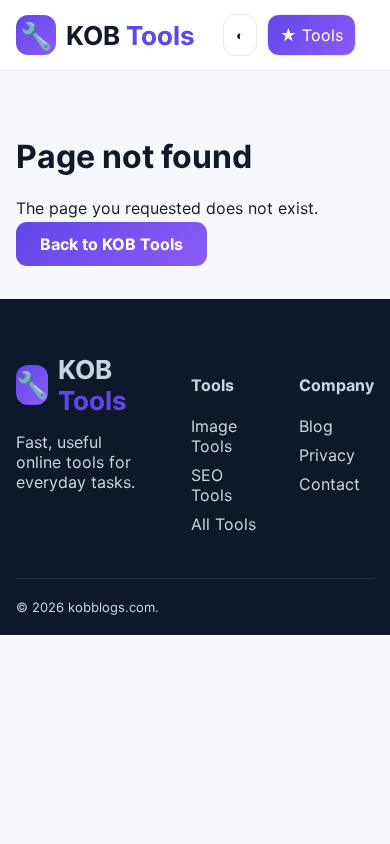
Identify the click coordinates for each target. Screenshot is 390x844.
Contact (329, 484)
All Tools (223, 524)
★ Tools (311, 35)
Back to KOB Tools (111, 244)
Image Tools (214, 436)
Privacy (327, 455)
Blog (316, 426)
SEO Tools (211, 485)
